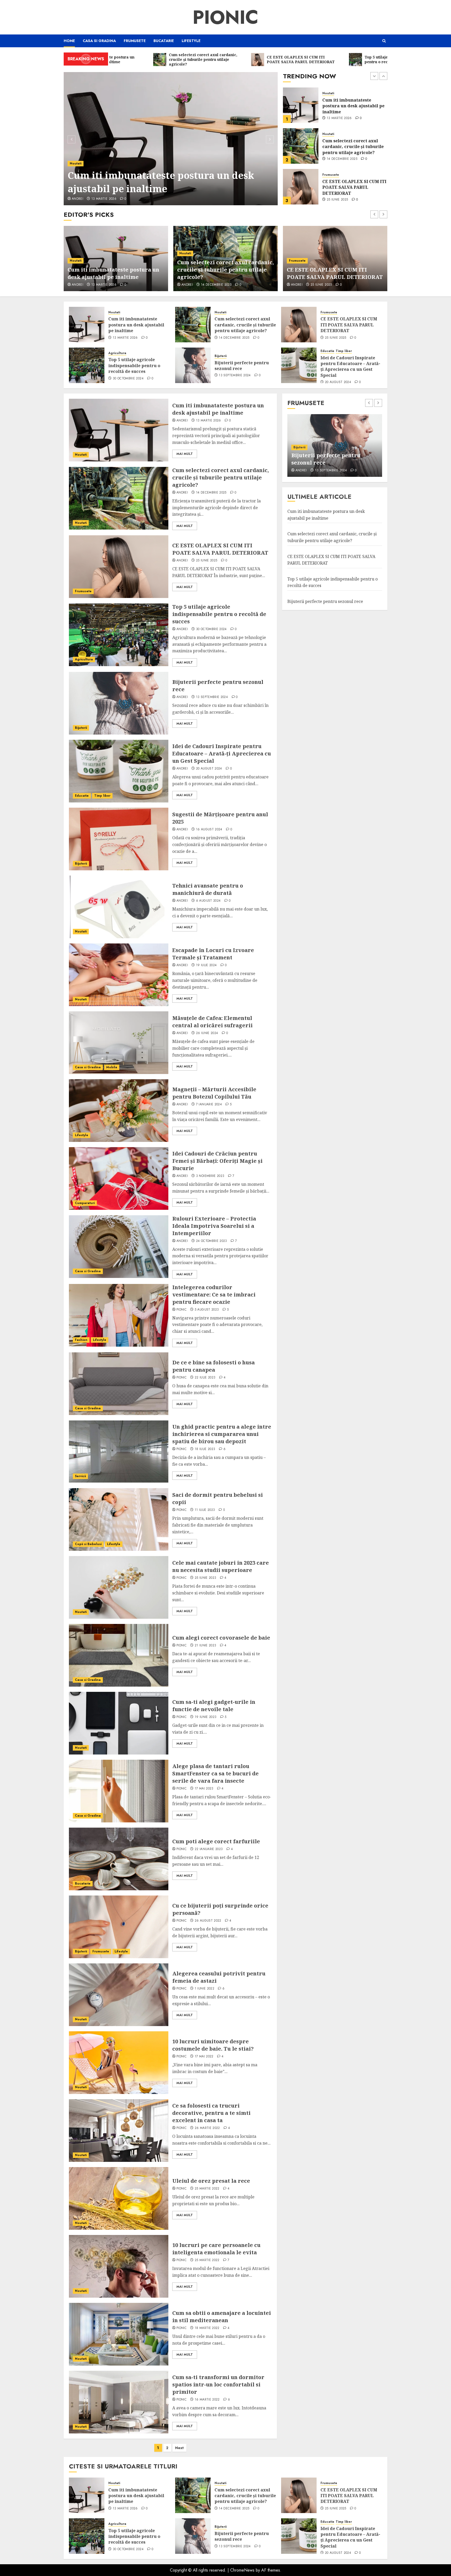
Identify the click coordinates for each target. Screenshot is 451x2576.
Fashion (81, 1340)
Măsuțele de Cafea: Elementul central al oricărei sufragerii (212, 1022)
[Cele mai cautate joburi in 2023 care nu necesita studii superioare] (119, 1587)
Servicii (80, 1476)
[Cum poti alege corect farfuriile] (119, 1859)
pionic (182, 1310)
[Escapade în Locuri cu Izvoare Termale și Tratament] (119, 975)
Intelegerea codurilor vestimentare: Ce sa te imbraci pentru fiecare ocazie (214, 1295)
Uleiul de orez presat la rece (211, 2181)
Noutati (76, 163)
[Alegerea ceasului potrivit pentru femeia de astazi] (119, 1995)
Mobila (112, 1067)
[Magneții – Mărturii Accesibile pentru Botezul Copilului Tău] (119, 1111)
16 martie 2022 (207, 2400)
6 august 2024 (208, 901)
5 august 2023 (207, 1310)
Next (179, 2448)
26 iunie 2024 (207, 1033)
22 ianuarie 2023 (209, 1849)
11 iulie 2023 (205, 1510)
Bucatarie (164, 41)
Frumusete (135, 41)
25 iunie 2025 (337, 159)
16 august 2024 (209, 830)
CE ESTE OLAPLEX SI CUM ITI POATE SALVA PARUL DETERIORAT (354, 147)
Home (69, 41)
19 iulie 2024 (206, 965)
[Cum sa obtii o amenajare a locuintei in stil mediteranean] (119, 2334)
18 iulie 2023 (205, 1449)
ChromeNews (242, 2570)
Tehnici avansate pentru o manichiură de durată (208, 889)
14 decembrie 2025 (107, 199)
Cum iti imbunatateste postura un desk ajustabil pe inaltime (136, 325)
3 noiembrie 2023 (210, 1176)
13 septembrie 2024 (235, 375)
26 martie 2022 (207, 2128)
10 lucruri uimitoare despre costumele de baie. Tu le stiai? (213, 2045)
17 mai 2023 (204, 1789)
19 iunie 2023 (206, 1717)
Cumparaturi (85, 1203)
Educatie (327, 351)
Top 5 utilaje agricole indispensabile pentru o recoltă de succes (348, 187)
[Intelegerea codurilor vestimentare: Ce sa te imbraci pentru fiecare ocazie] (119, 1315)
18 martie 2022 (207, 2328)
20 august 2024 (338, 382)
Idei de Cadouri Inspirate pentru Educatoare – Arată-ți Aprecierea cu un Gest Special (350, 366)
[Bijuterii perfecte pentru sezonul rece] (193, 365)
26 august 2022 (208, 1921)
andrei (78, 199)
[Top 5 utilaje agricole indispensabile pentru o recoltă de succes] (301, 187)
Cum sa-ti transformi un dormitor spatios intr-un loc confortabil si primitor (218, 2384)
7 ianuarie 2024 (209, 1105)
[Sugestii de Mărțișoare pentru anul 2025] (119, 839)
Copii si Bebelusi (88, 1544)
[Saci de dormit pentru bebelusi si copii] (119, 1519)
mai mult (185, 454)
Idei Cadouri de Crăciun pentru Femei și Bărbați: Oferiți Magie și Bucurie (217, 1161)
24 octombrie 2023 (212, 1241)
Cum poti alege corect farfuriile (216, 1841)
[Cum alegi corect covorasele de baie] (119, 1655)
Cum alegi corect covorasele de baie (221, 1638)
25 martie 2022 (207, 2189)
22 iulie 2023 (205, 1378)
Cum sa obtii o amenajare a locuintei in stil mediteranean (222, 2317)
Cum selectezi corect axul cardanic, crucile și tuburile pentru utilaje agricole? (170, 182)
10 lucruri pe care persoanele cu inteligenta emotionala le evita (216, 2249)
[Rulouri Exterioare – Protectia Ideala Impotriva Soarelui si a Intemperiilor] (119, 1247)
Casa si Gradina (99, 41)
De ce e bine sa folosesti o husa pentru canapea (213, 1366)
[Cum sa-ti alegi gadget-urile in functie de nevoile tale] (119, 1723)
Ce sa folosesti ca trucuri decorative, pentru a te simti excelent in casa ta (211, 2113)
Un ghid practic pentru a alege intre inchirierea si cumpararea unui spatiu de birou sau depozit (222, 1434)
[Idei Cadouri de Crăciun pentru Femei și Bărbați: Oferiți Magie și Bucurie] (119, 1178)
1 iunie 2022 (204, 1989)
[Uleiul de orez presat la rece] (119, 2198)
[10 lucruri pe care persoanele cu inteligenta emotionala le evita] (119, 2266)
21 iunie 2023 (206, 1646)
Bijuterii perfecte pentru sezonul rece (242, 366)
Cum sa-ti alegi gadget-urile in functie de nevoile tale (214, 1706)
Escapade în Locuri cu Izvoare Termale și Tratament (213, 954)
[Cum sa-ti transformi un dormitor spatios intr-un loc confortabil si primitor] (119, 2402)
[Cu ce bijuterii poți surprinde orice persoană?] (119, 1927)
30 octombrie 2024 (342, 200)
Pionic (225, 17)
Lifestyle (191, 41)
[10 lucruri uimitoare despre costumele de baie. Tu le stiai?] (119, 2063)
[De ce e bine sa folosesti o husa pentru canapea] (119, 1384)
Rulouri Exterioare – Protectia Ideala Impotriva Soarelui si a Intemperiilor (214, 1226)
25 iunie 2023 (206, 1578)
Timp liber (344, 351)
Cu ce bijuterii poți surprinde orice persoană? (331, 459)
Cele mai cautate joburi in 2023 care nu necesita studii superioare (221, 1566)
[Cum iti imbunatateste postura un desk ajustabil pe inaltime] (87, 325)
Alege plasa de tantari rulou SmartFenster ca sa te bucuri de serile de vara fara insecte (215, 1773)
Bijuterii (221, 356)
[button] (384, 41)
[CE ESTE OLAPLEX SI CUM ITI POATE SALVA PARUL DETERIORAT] (301, 146)
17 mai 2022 (204, 2057)
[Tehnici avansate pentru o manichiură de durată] (119, 907)
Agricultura (331, 175)
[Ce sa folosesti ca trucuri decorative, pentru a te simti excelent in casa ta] (119, 2131)
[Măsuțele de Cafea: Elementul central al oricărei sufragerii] (119, 1043)
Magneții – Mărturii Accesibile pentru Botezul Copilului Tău (214, 1093)
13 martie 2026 (125, 338)
